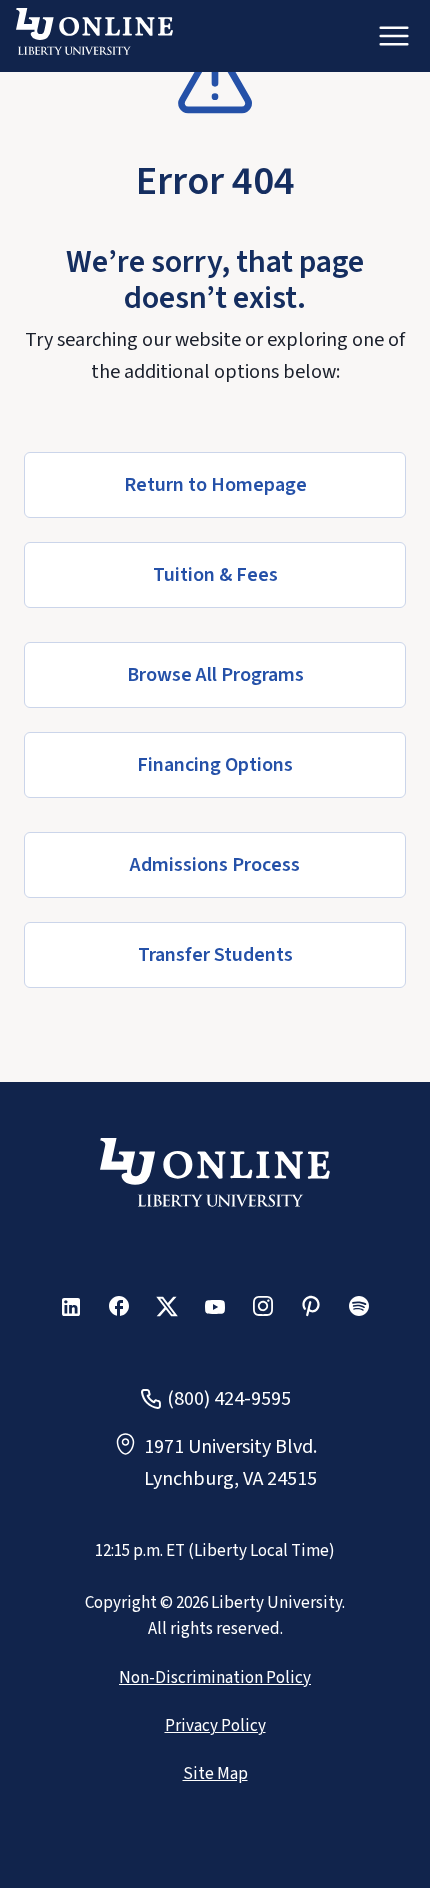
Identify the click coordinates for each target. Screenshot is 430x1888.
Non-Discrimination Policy (215, 1678)
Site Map (215, 1774)
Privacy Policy (215, 1726)
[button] (215, 485)
